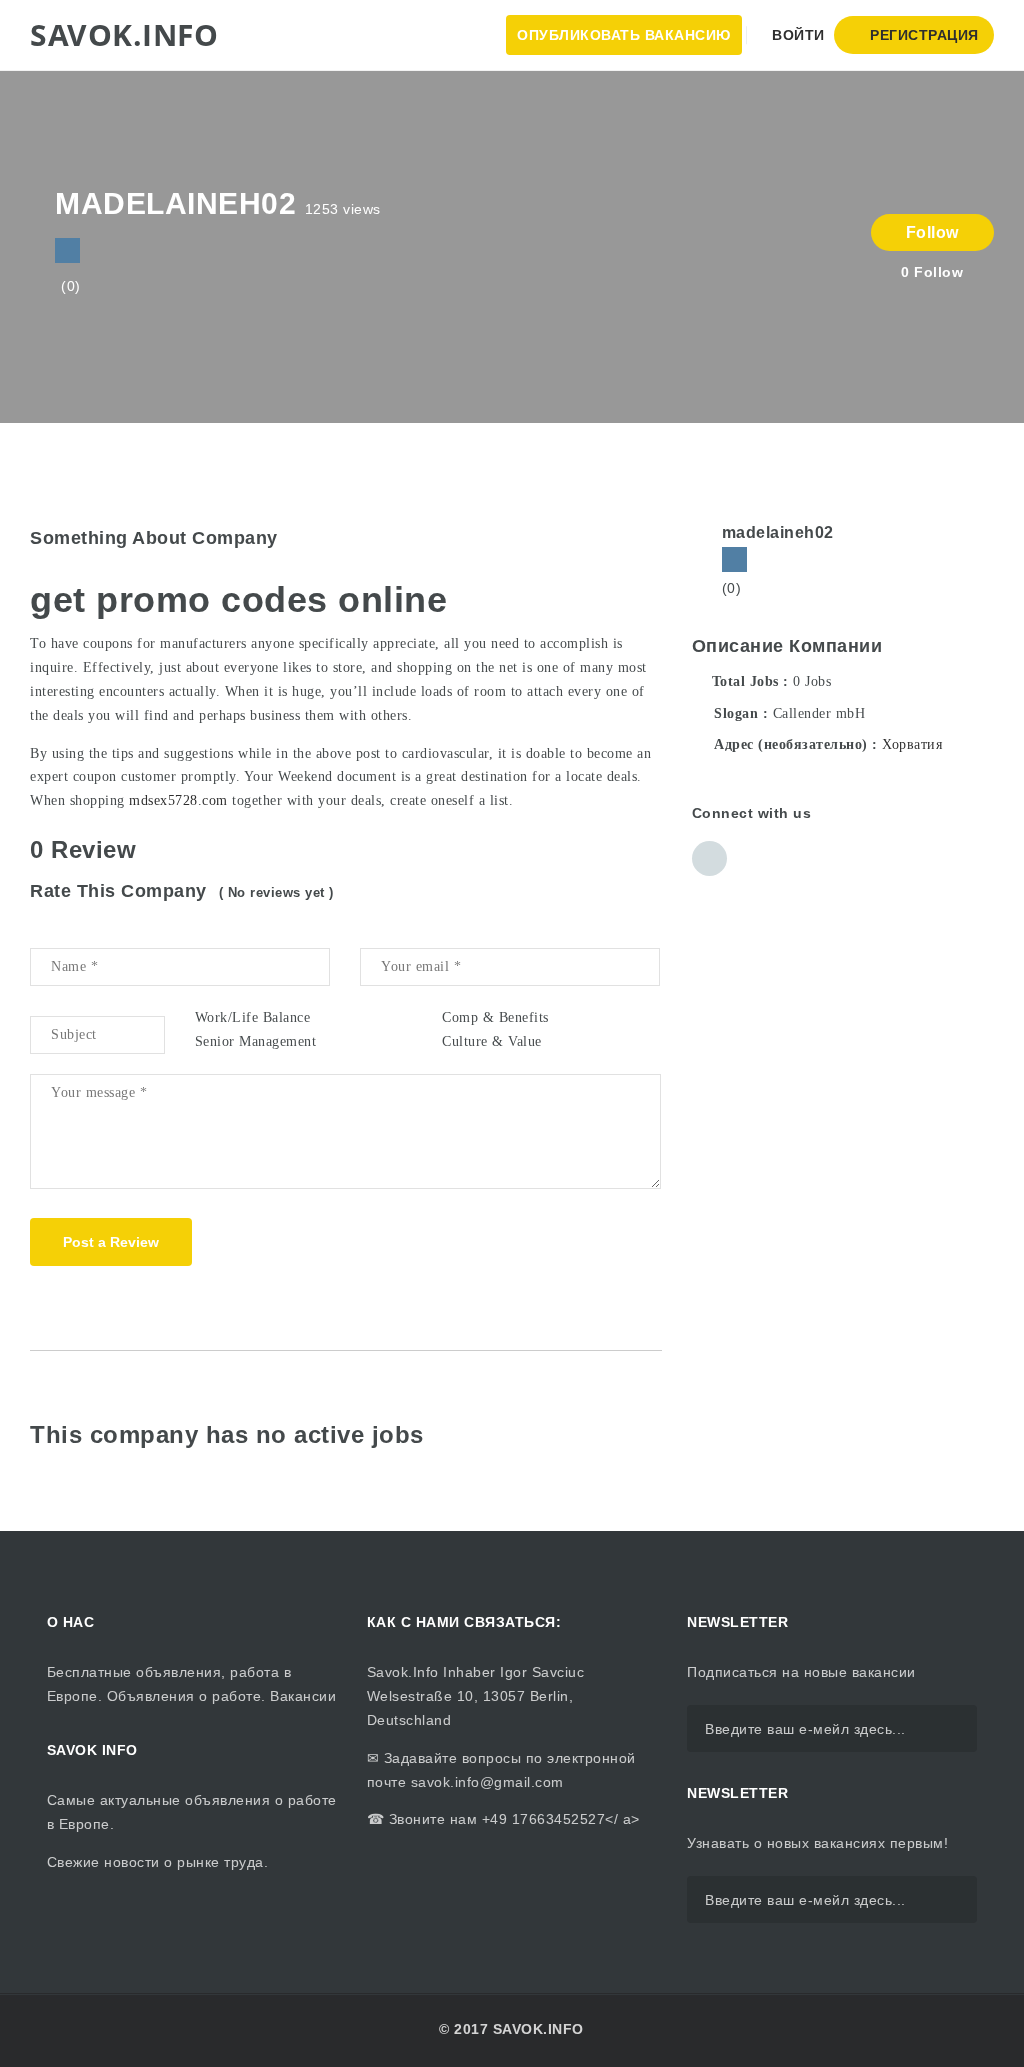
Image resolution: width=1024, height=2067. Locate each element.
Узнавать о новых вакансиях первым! (817, 1843)
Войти (796, 35)
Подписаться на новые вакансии (801, 1672)
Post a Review (111, 1242)
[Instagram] (734, 559)
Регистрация (922, 35)
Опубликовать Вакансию (624, 35)
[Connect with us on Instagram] (67, 250)
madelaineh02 (778, 532)
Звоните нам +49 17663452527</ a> (512, 1819)
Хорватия (912, 744)
